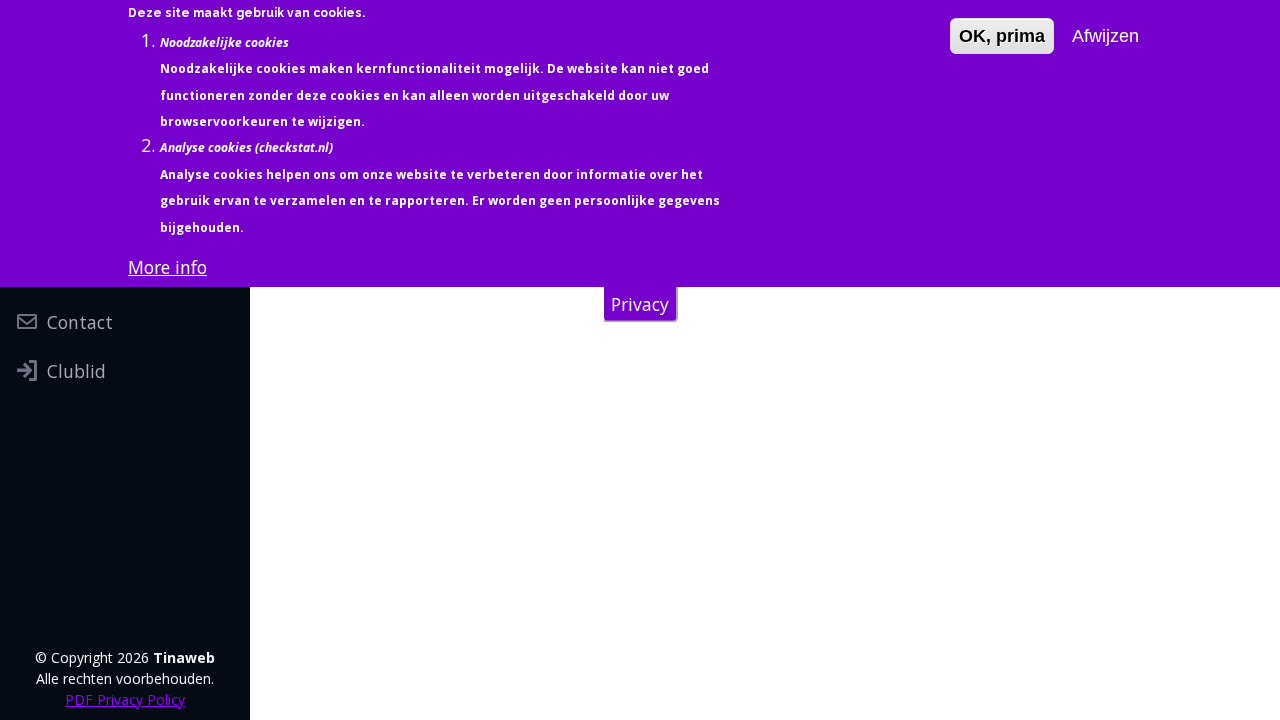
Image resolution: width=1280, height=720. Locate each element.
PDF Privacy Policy (125, 699)
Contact (80, 322)
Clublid (76, 371)
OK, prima (1002, 36)
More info (167, 267)
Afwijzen (1105, 36)
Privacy (640, 304)
